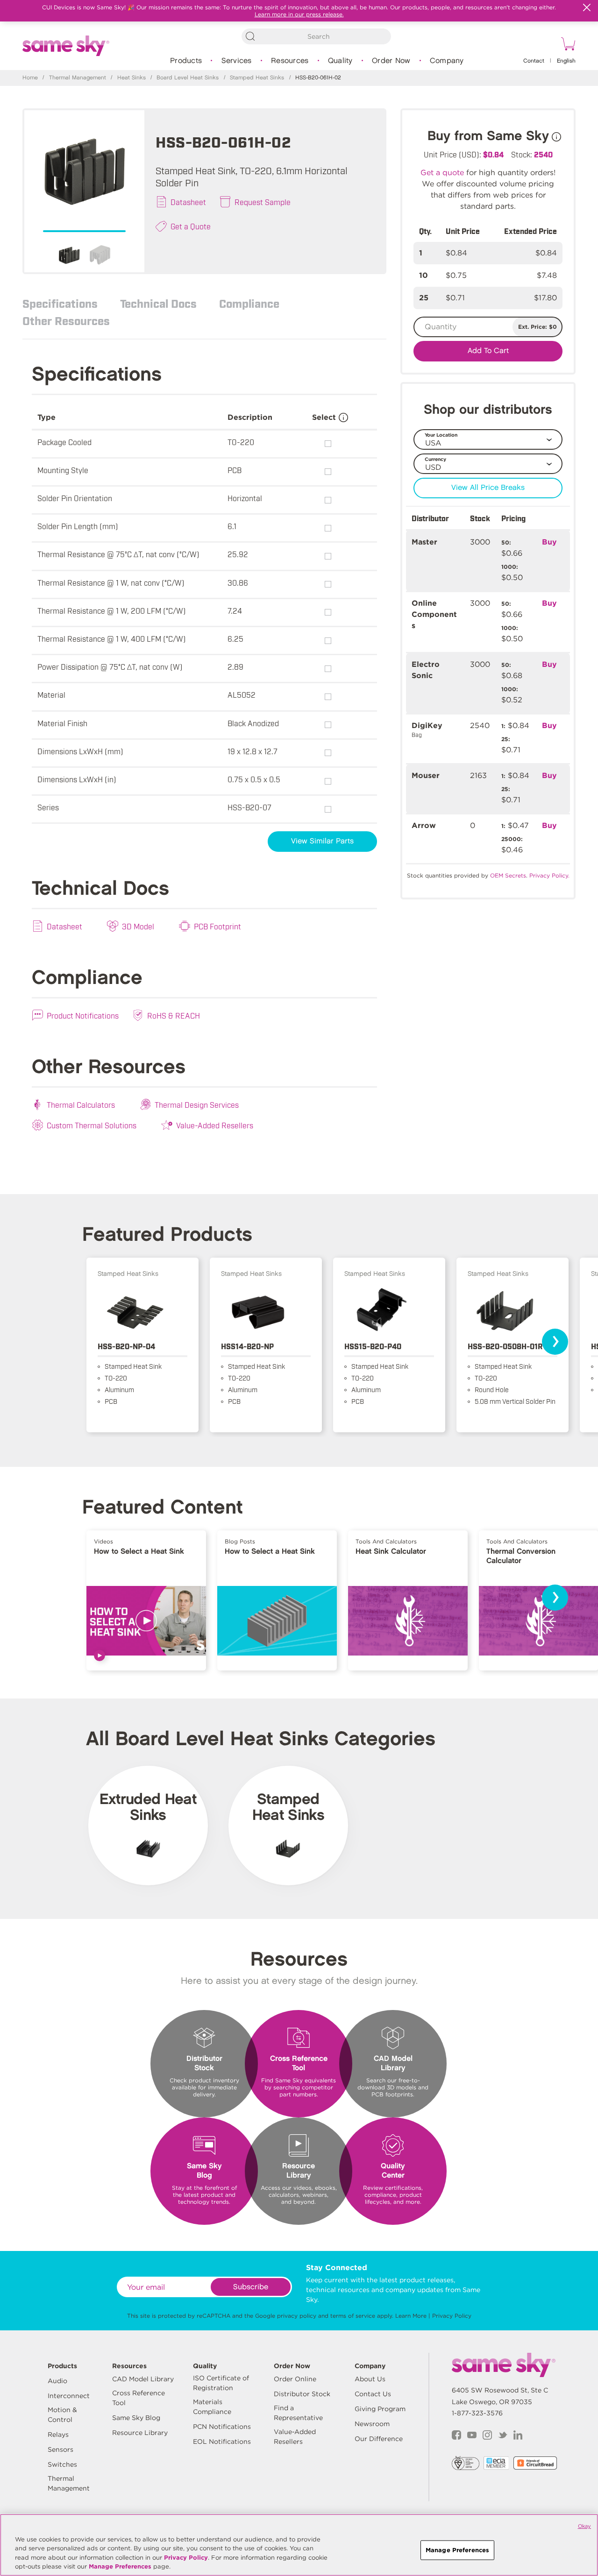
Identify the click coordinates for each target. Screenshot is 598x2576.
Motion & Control (62, 2415)
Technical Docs (158, 303)
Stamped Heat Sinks (257, 78)
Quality (340, 61)
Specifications (60, 303)
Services (237, 61)
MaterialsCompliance (212, 2407)
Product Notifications (83, 1015)
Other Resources (66, 320)
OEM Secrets (508, 875)
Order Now (391, 61)
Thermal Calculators (81, 1104)
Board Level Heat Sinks (188, 78)
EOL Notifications (222, 2442)
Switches (62, 2464)
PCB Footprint (217, 926)
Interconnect (69, 2396)
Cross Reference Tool (139, 2398)
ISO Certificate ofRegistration (221, 2383)
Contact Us (373, 2394)
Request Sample (263, 202)
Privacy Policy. (549, 875)
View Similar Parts (322, 841)
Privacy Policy (452, 2316)
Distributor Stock (302, 2394)
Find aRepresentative (298, 2413)
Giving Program (380, 2409)
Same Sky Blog (136, 2418)
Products (186, 61)
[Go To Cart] (567, 45)
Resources (290, 61)
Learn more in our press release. (299, 14)
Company (447, 61)
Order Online (295, 2379)
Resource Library (140, 2433)
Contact (534, 61)
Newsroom (372, 2424)
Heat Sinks (132, 78)
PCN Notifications (222, 2427)
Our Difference (379, 2439)
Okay (584, 2526)
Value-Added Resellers (215, 1125)
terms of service (353, 2316)
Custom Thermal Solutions (92, 1125)
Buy (549, 542)
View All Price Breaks (488, 488)
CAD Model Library (143, 2379)
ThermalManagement (69, 2483)
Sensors (61, 2449)
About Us (370, 2379)
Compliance (249, 303)
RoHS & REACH (174, 1015)
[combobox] (316, 36)
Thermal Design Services (197, 1104)
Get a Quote (191, 226)
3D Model (138, 926)
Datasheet (188, 202)
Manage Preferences (120, 2566)
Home (30, 78)
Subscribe (251, 2287)
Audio (57, 2381)
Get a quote (442, 173)
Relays (58, 2434)
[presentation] (555, 1342)
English (566, 61)
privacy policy (297, 2316)
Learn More (411, 2316)
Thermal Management (78, 78)
